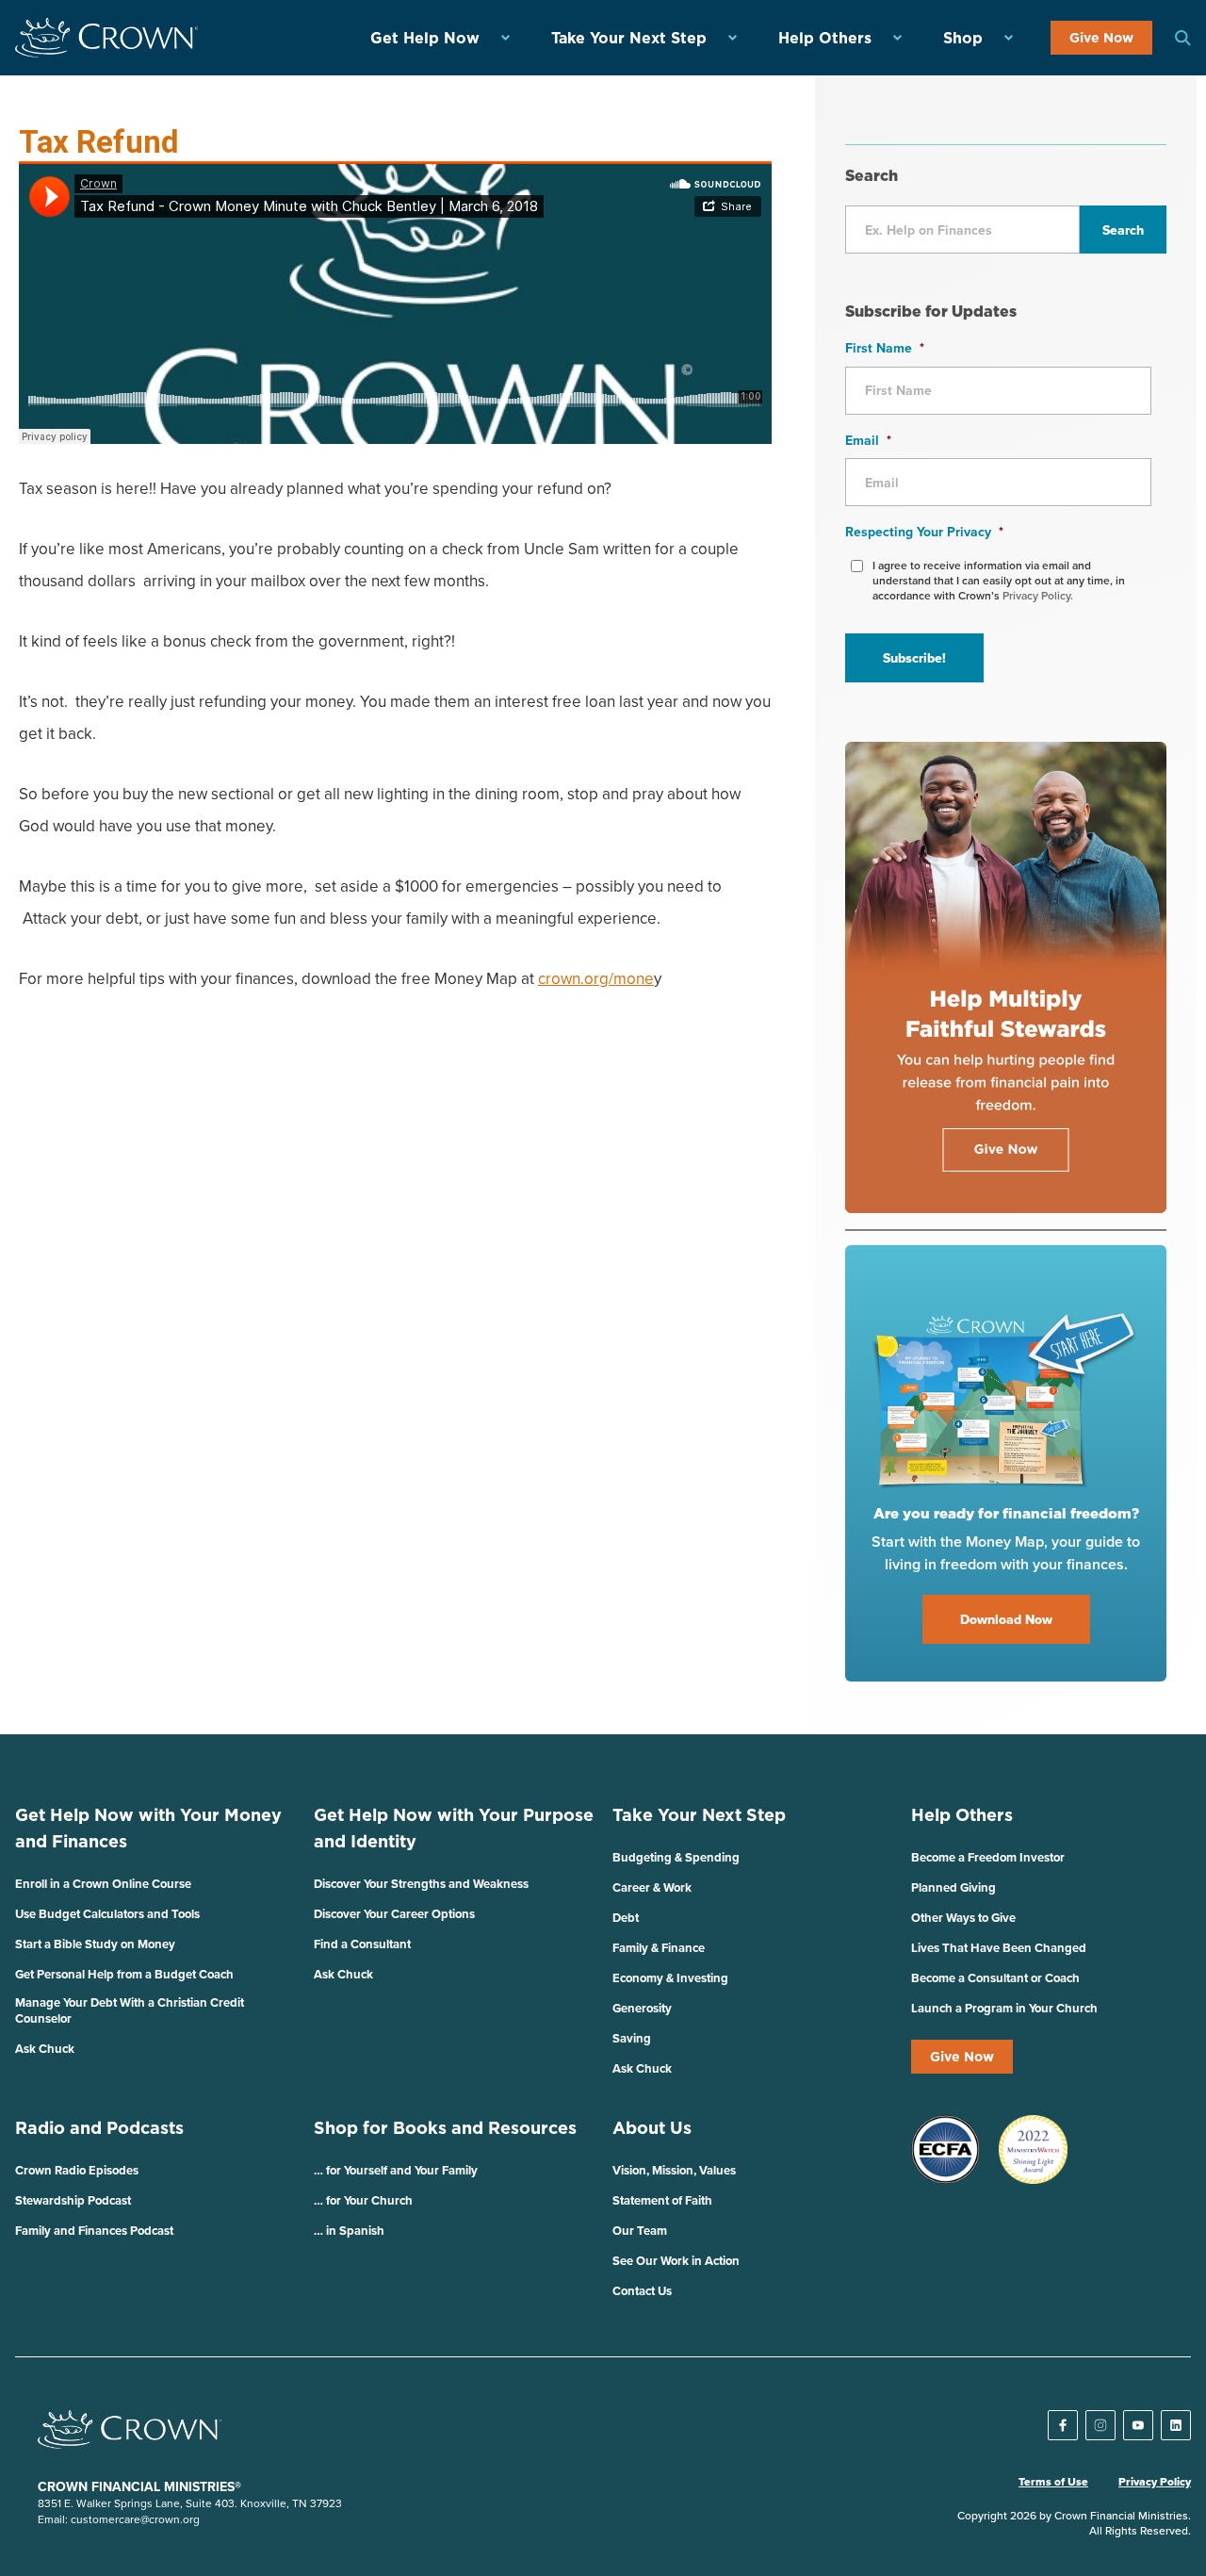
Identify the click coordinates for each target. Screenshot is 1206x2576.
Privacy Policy (1155, 2482)
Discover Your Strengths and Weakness (421, 1884)
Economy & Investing (670, 1978)
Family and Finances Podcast (94, 2231)
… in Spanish (349, 2231)
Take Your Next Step (629, 38)
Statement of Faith (662, 2200)
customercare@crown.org (135, 2519)
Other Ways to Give (963, 1918)
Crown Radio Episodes (77, 2170)
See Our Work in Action (676, 2261)
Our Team (640, 2231)
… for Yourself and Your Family (396, 2170)
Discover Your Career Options (394, 1914)
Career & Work (652, 1887)
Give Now (1101, 38)
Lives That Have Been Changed (999, 1948)
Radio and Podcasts (99, 2128)
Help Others (825, 38)
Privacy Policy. (1038, 595)
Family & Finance (659, 1948)
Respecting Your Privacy (924, 532)
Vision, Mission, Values (674, 2170)
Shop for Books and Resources (445, 2128)
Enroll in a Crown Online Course (103, 1884)
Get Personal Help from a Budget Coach (124, 1974)
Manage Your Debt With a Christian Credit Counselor (130, 2010)
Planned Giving (953, 1887)
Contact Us (642, 2291)
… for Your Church (363, 2200)
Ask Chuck (45, 2049)
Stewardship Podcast (73, 2200)
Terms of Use (1053, 2482)
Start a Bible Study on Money (95, 1944)
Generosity (642, 2008)
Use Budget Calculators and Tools (107, 1914)
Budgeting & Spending (676, 1857)
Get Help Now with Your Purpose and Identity (454, 1828)
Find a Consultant (362, 1944)
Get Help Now (425, 38)
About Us (652, 2128)
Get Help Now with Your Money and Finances (148, 1828)
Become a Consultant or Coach (995, 1978)
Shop (963, 38)
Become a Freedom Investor (988, 1857)
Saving (632, 2038)
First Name (885, 348)
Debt (626, 1918)
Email (868, 440)
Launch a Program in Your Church (1004, 2008)
